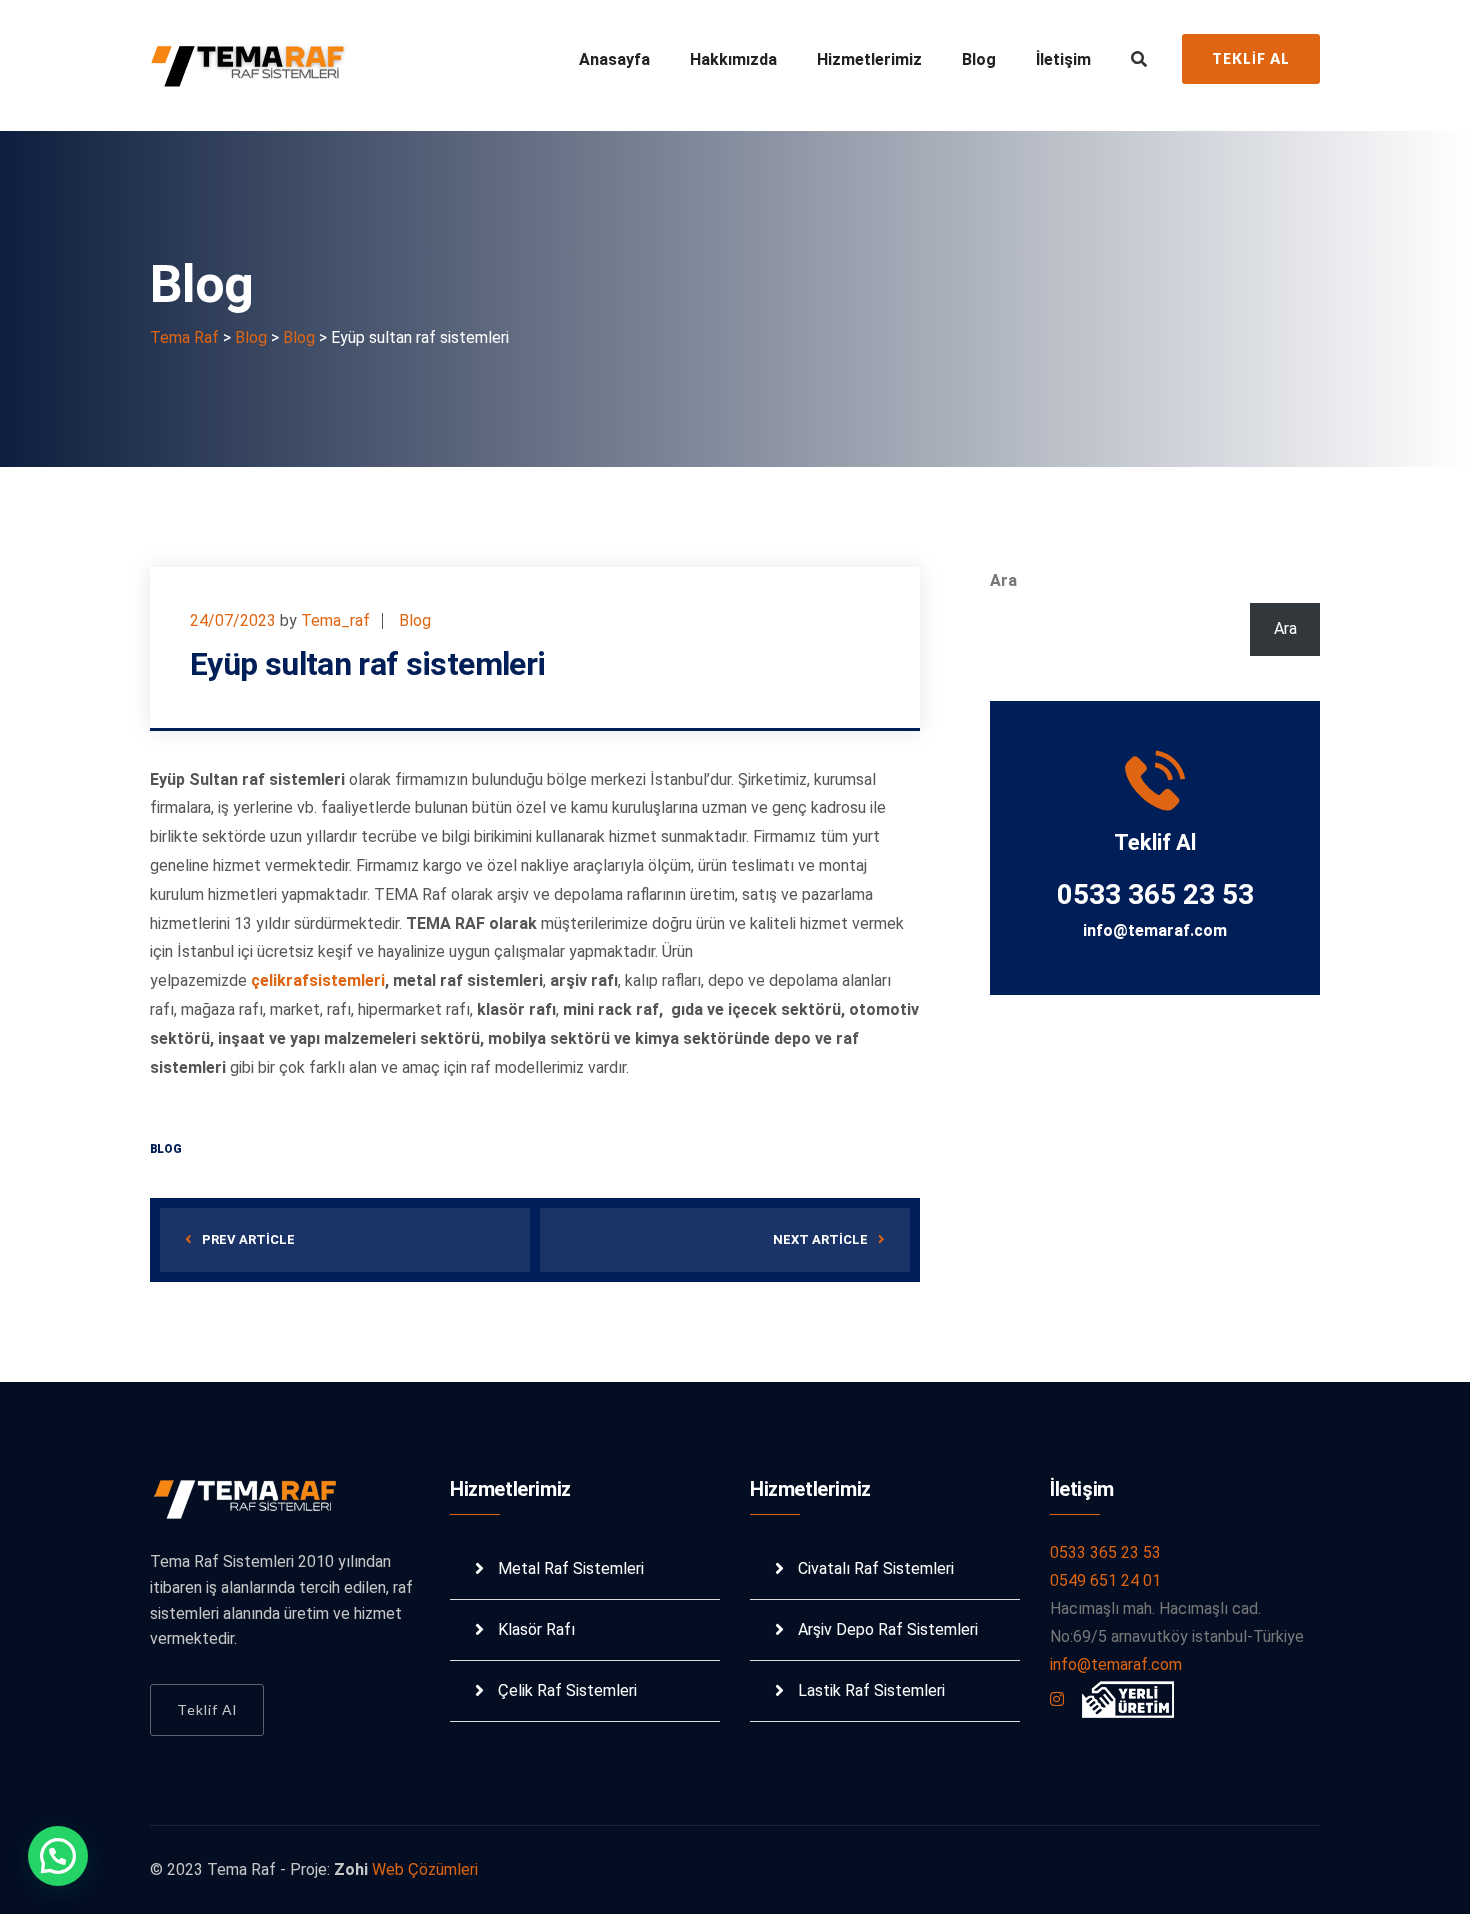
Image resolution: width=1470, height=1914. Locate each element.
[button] (58, 1856)
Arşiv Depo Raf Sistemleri (888, 1629)
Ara (1003, 580)
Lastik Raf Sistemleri (871, 1690)
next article (820, 1239)
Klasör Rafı (536, 1629)
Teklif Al (1251, 58)
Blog (979, 59)
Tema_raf (335, 620)
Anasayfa (614, 59)
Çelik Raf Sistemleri (567, 1690)
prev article (248, 1239)
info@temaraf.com (1155, 930)
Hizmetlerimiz (869, 59)
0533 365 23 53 (1105, 1552)
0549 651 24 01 (1105, 1580)
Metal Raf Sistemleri (571, 1568)
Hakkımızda (733, 59)
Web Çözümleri (425, 1869)
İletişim (1063, 59)
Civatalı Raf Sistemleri (876, 1568)
